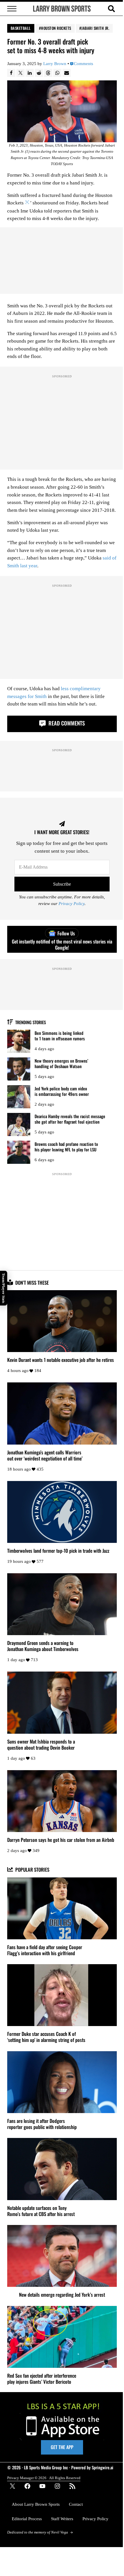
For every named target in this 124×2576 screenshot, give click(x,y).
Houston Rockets (56, 28)
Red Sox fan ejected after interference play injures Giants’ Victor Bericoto (42, 2379)
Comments (83, 64)
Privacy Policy (72, 904)
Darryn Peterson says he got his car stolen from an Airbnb (61, 1840)
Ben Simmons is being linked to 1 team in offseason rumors (60, 1036)
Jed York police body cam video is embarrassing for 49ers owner (62, 1091)
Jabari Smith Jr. (95, 28)
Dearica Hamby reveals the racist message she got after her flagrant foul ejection (70, 1119)
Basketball (21, 28)
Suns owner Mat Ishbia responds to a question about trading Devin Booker (41, 1744)
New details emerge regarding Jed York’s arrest (62, 2295)
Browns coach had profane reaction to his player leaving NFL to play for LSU (66, 1147)
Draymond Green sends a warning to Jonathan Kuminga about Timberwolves (43, 1646)
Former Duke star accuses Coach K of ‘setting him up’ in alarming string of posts (46, 2037)
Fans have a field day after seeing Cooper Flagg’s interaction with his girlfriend (45, 1950)
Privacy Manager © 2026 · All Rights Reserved (44, 2478)
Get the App (62, 2447)
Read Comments (66, 723)
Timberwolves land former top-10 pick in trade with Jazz (58, 1551)
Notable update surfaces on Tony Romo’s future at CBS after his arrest (41, 2211)
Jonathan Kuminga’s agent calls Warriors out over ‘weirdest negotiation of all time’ (45, 1455)
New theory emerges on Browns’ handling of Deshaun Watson (61, 1063)
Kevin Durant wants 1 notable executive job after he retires (61, 1360)
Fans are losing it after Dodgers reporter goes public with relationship (42, 2124)
